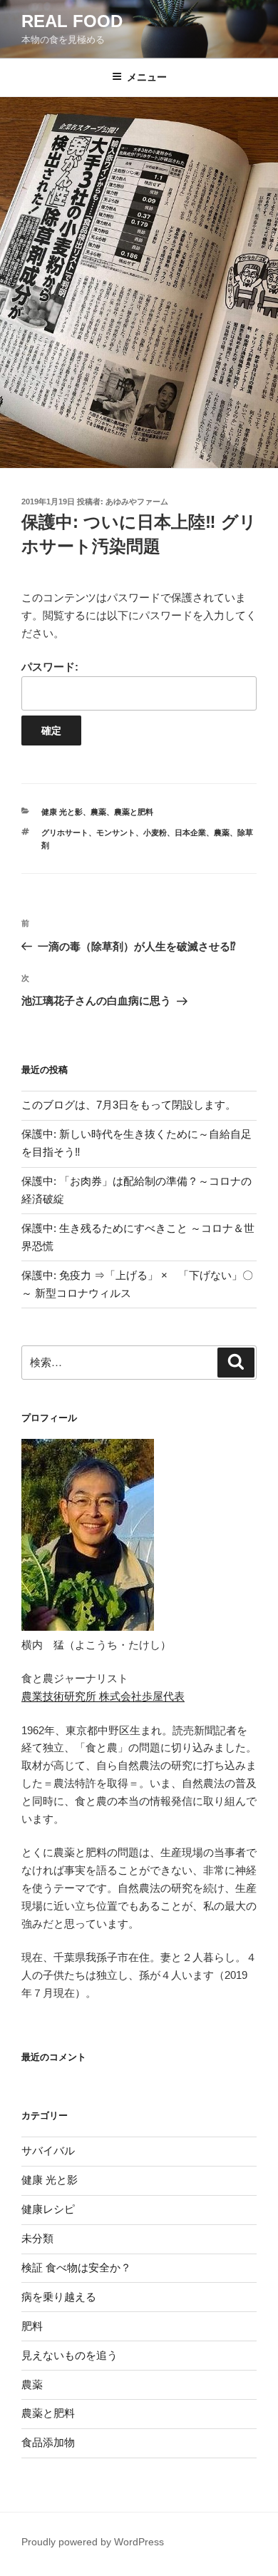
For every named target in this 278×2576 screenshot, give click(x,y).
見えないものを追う (69, 2355)
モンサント (116, 833)
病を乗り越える (59, 2297)
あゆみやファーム (137, 502)
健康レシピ (48, 2209)
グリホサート (65, 833)
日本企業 (190, 833)
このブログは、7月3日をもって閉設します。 (129, 1105)
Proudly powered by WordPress (93, 2542)
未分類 (37, 2238)
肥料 (32, 2326)
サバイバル (48, 2150)
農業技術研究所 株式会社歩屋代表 (103, 1696)
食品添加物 (48, 2442)
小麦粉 (155, 833)
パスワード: (50, 667)
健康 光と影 (62, 812)
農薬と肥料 (134, 812)
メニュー (147, 77)
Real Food (72, 21)
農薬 (98, 812)
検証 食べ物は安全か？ (76, 2267)
